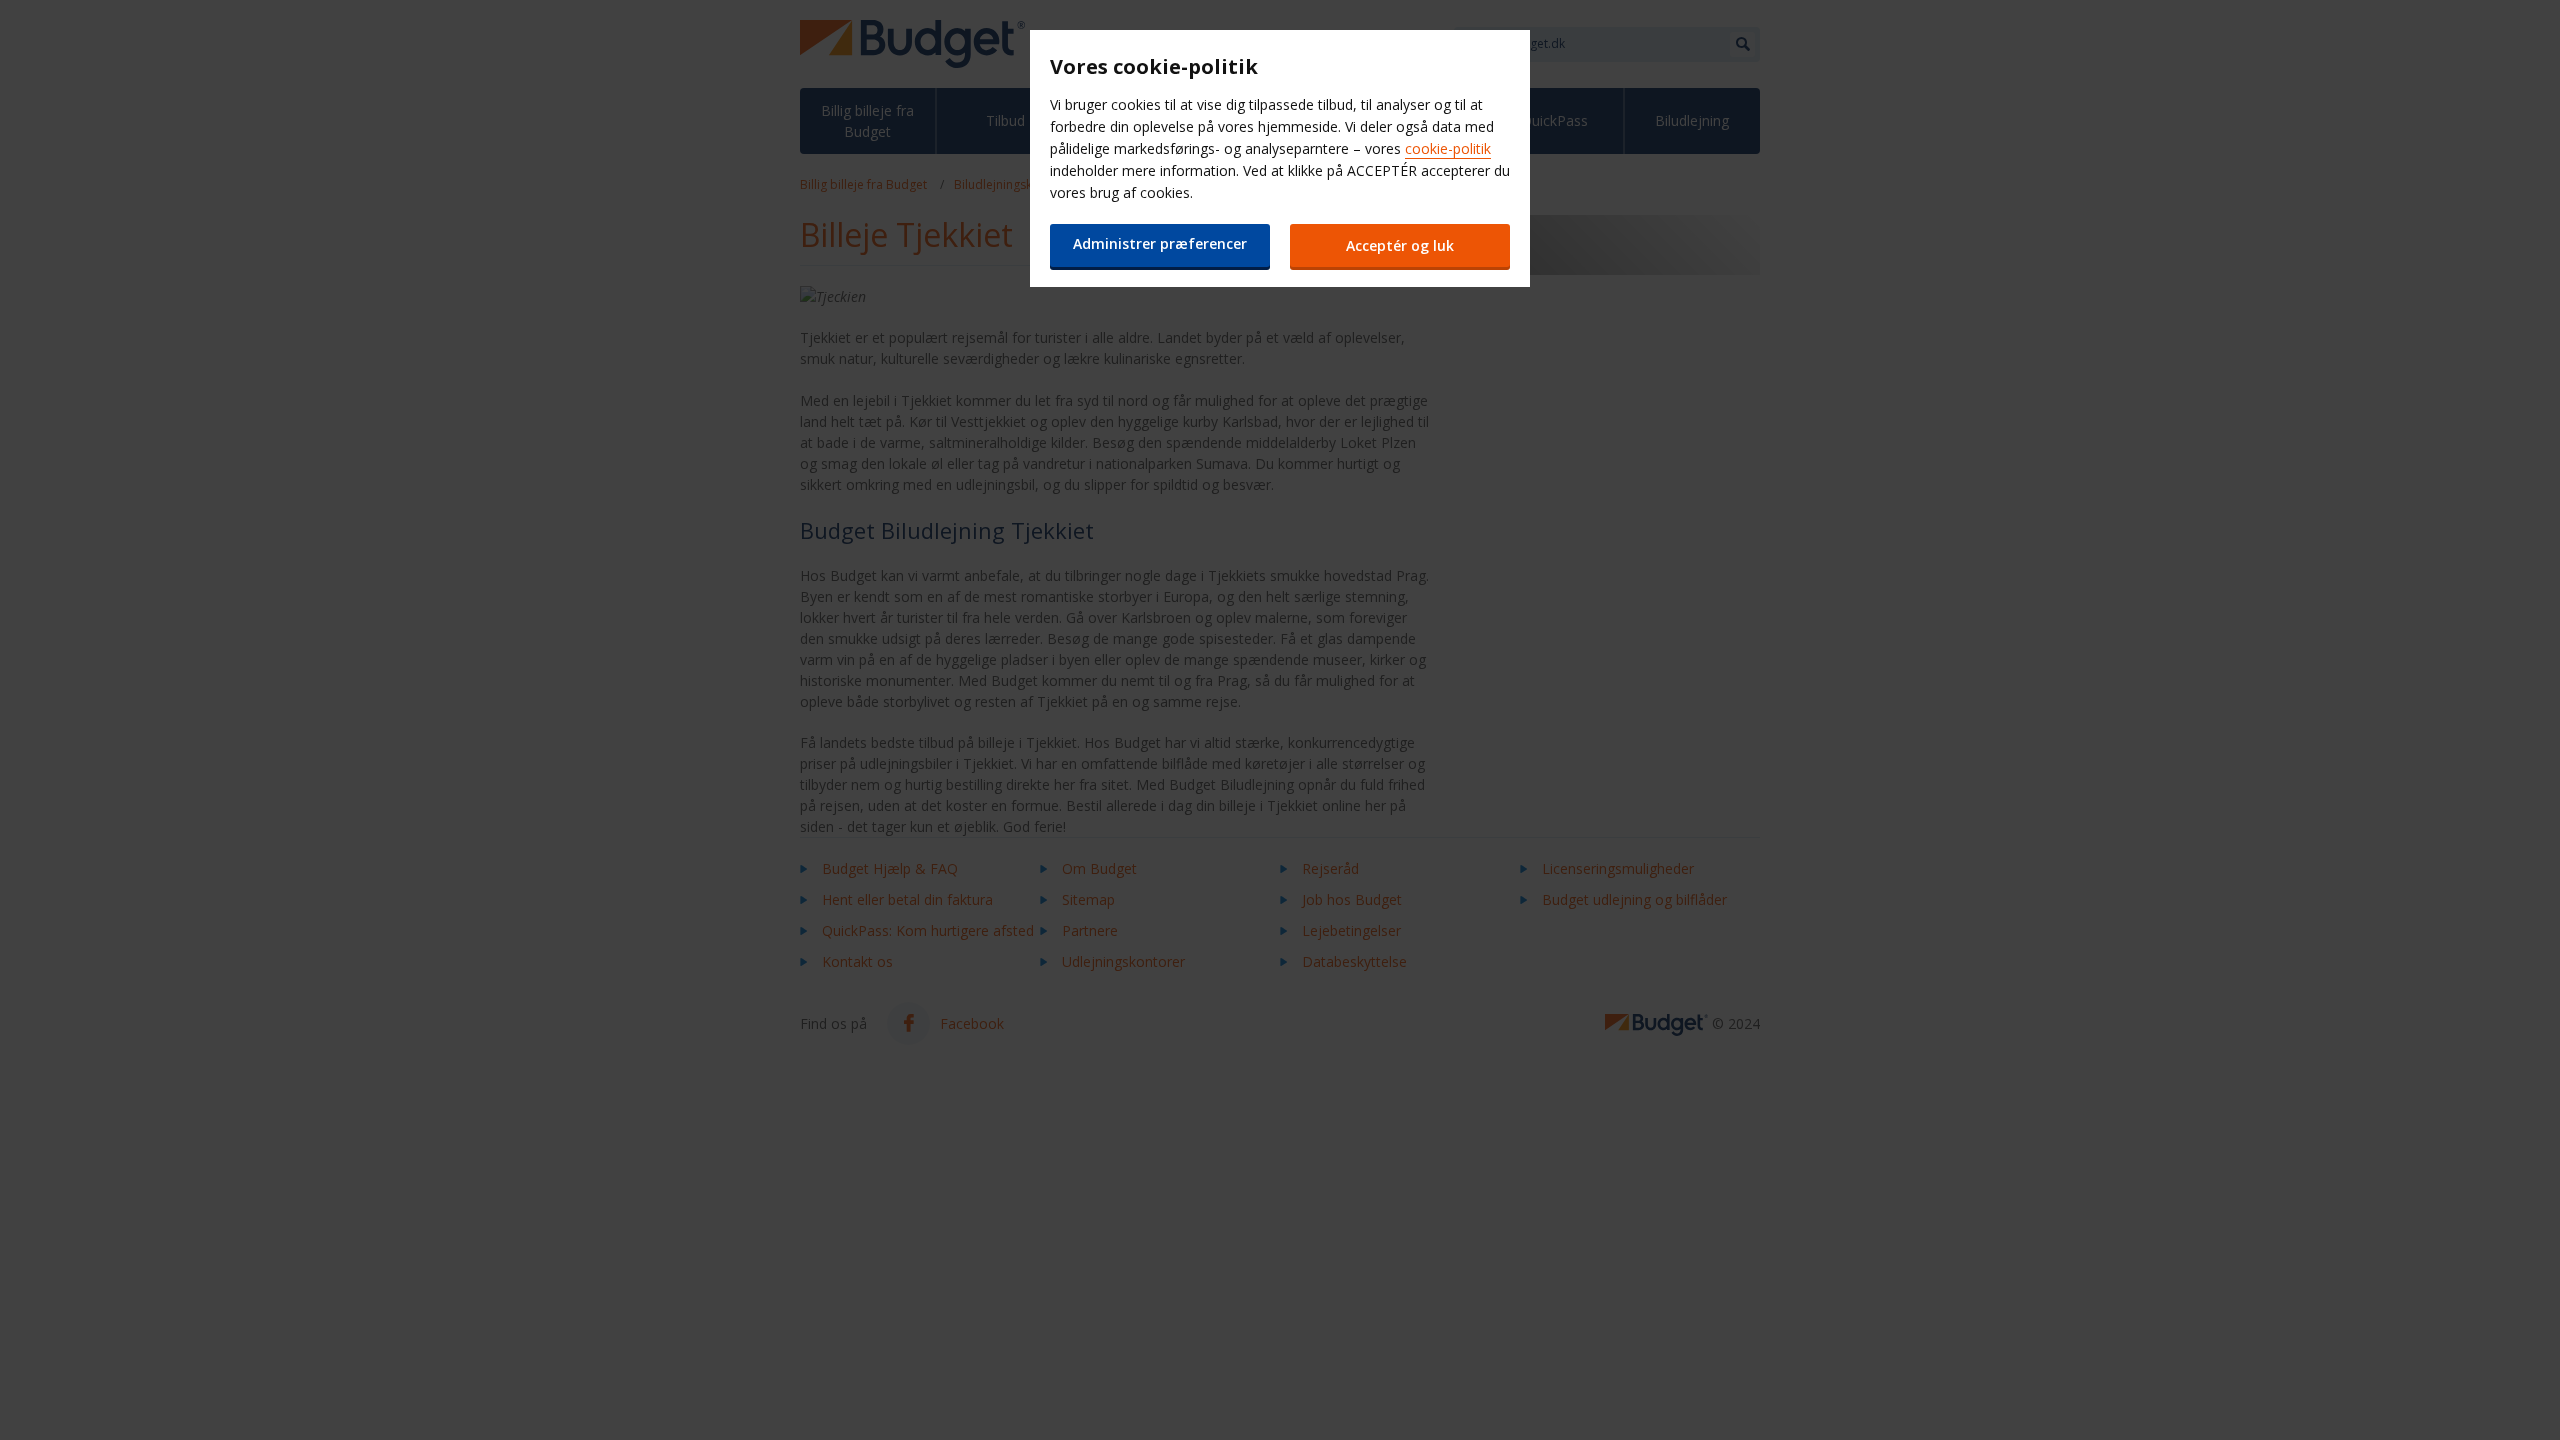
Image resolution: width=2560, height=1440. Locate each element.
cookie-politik (1448, 148)
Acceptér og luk (1400, 245)
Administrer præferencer (1160, 243)
